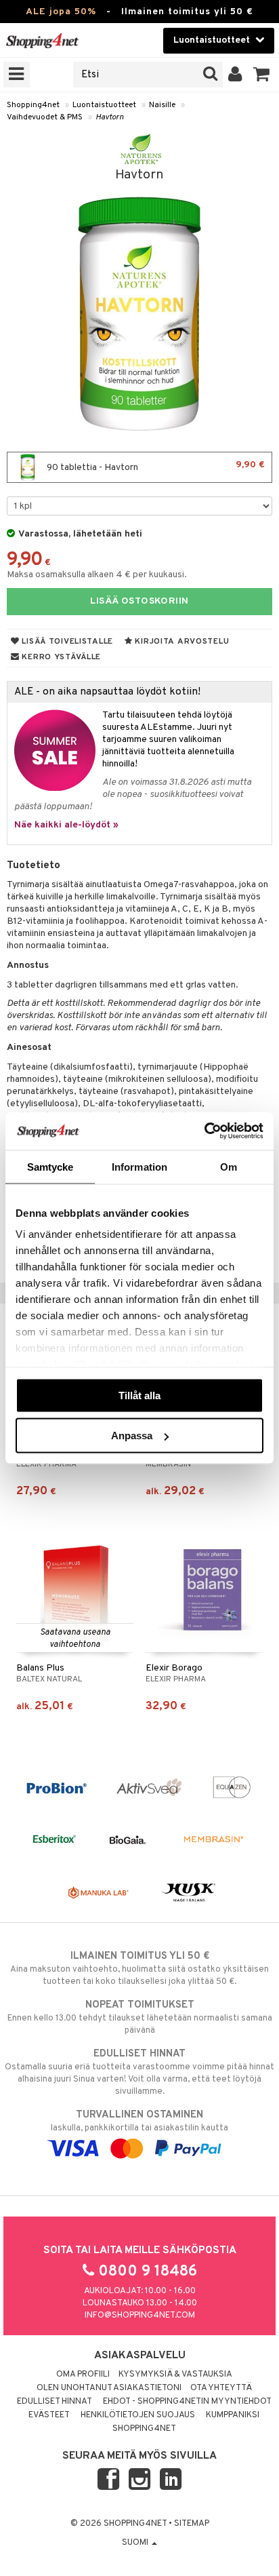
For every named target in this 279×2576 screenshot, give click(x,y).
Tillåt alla (139, 1395)
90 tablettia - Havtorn (155, 466)
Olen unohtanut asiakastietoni (109, 2388)
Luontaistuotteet (104, 105)
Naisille (162, 105)
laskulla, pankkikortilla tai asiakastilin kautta (139, 2121)
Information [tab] (139, 1166)
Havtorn (110, 117)
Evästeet (49, 2415)
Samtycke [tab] (50, 1166)
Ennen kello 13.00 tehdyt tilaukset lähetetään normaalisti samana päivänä (140, 2017)
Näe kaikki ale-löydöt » (66, 825)
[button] (262, 75)
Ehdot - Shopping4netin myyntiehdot (187, 2402)
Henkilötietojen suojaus (138, 2415)
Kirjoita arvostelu (181, 642)
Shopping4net (33, 105)
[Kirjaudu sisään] (235, 75)
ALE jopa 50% (61, 12)
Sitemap (192, 2524)
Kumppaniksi (233, 2415)
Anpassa (132, 1436)
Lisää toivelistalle (66, 642)
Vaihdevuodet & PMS (45, 117)
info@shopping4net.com (140, 2316)
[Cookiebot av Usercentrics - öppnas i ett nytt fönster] (204, 1131)
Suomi (136, 2543)
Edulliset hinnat (55, 2402)
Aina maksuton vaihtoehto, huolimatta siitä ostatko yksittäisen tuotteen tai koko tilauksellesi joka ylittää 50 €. (139, 1969)
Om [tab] (229, 1166)
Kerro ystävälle (60, 657)
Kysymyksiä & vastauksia (175, 2375)
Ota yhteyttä (221, 2388)
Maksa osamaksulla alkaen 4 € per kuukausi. (97, 575)
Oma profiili (83, 2375)
